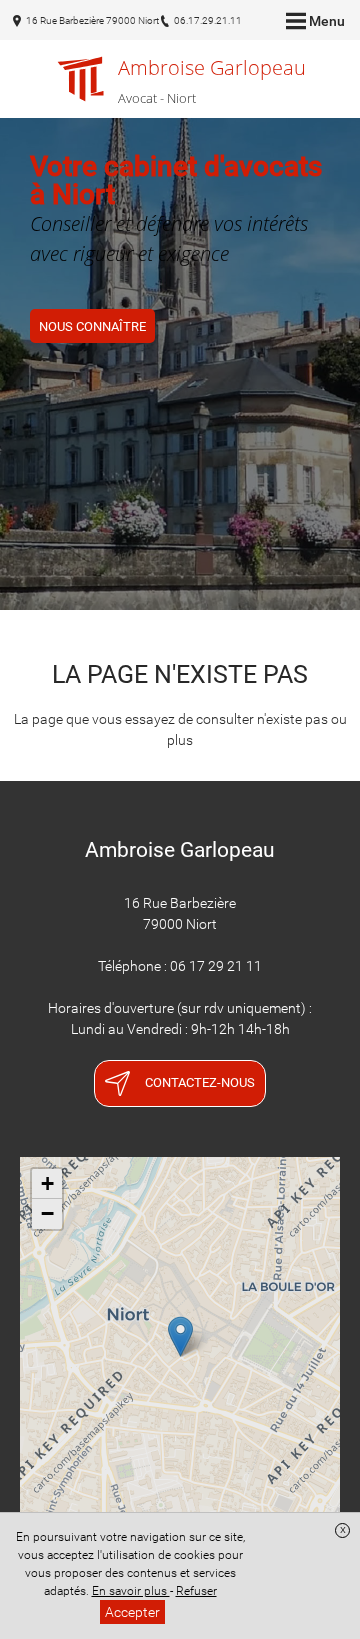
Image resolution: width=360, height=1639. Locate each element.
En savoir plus (131, 1591)
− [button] (47, 1213)
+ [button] (47, 1183)
